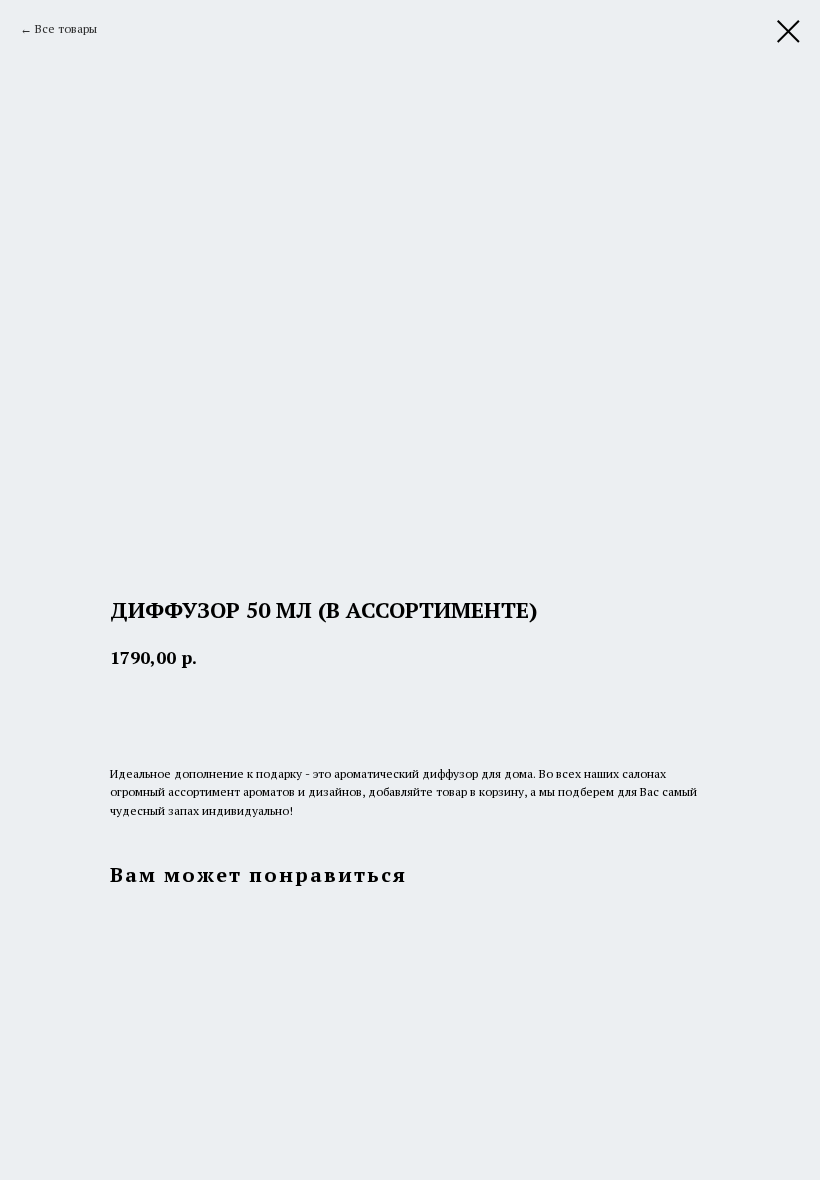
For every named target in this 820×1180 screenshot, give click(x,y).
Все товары (66, 28)
